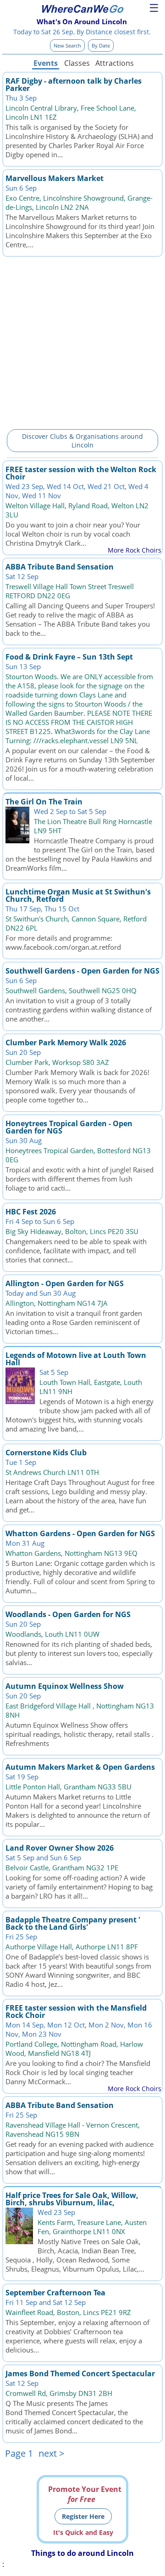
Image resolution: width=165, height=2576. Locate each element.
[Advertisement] (82, 341)
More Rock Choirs (135, 550)
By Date (101, 45)
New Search (67, 45)
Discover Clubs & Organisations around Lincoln (82, 441)
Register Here (83, 2516)
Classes (77, 63)
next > (51, 2453)
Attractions (114, 63)
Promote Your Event (85, 2494)
